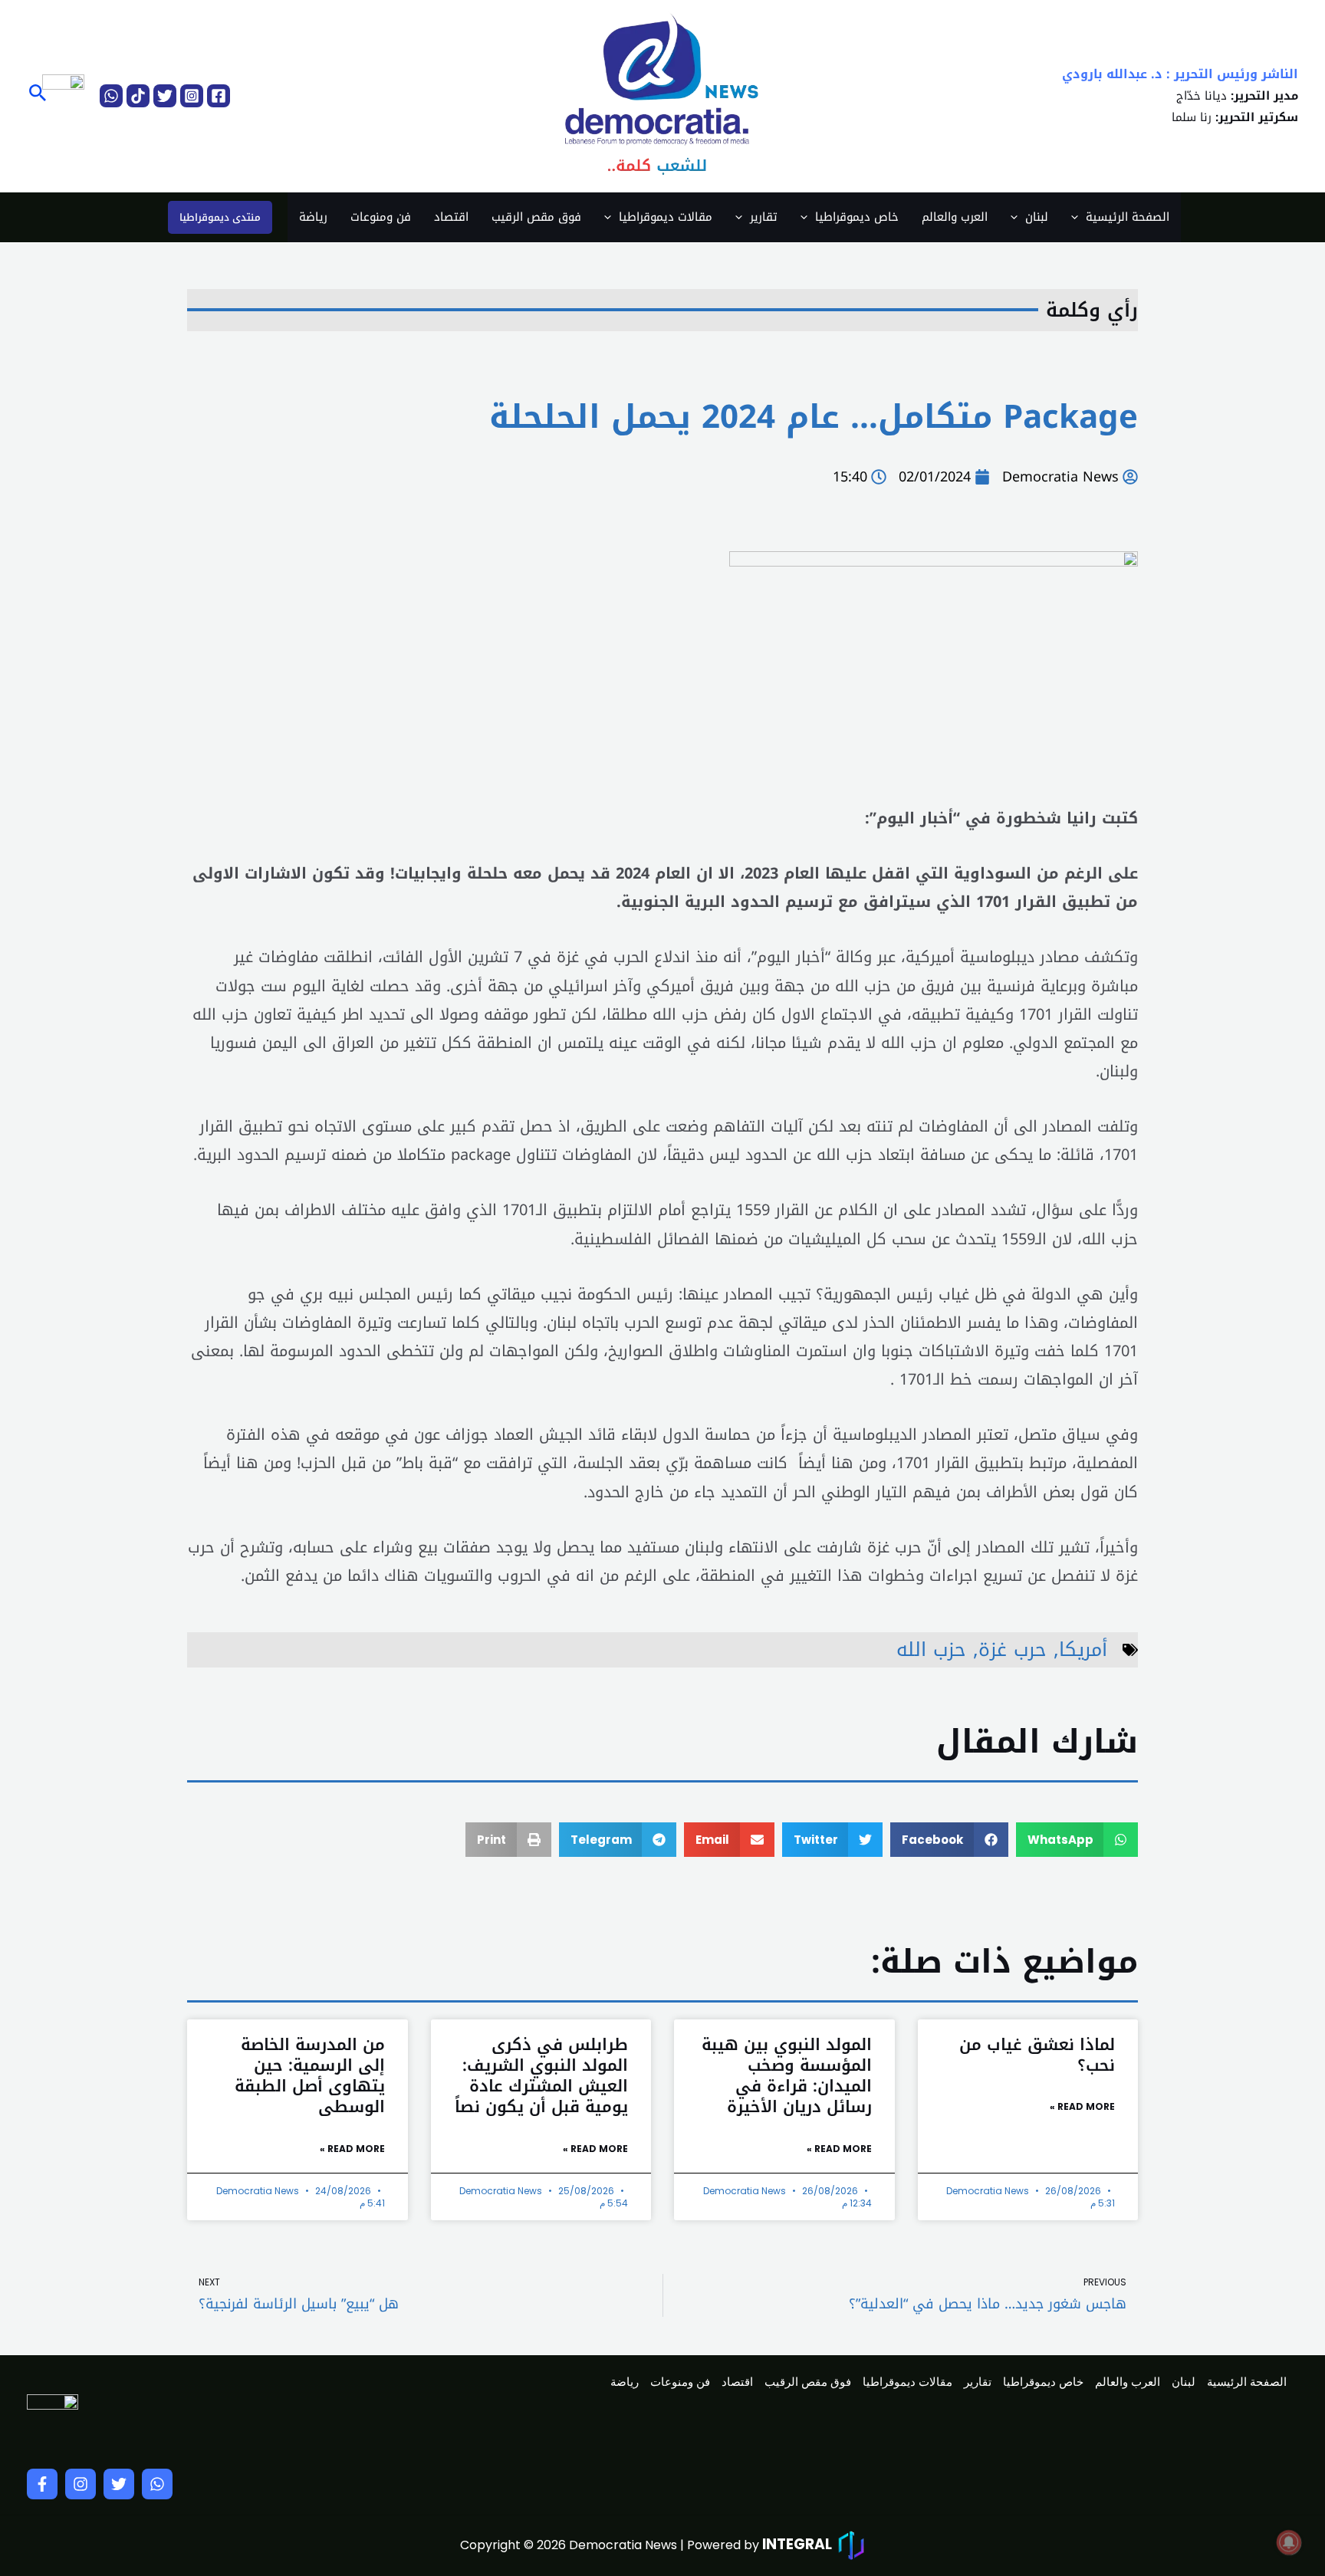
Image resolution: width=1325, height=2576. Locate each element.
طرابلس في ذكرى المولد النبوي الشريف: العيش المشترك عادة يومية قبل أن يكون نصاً (541, 2076)
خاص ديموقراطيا (857, 217)
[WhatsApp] (111, 96)
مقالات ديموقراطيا (666, 217)
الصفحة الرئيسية (1128, 217)
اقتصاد (451, 217)
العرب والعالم (955, 217)
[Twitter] (165, 96)
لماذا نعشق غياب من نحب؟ (1037, 2055)
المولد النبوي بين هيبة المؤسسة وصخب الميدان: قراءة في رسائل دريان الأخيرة (787, 2076)
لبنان (1037, 217)
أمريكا (1083, 1649)
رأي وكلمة (1092, 310)
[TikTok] (138, 96)
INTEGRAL (797, 2544)
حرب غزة (1013, 1649)
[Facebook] (219, 96)
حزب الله (931, 1649)
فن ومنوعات (381, 217)
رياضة (313, 217)
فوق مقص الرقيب (536, 217)
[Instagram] (192, 96)
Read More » (1082, 2106)
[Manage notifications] (1289, 2542)
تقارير (764, 217)
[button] (36, 95)
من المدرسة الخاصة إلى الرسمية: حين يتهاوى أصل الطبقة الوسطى (310, 2076)
